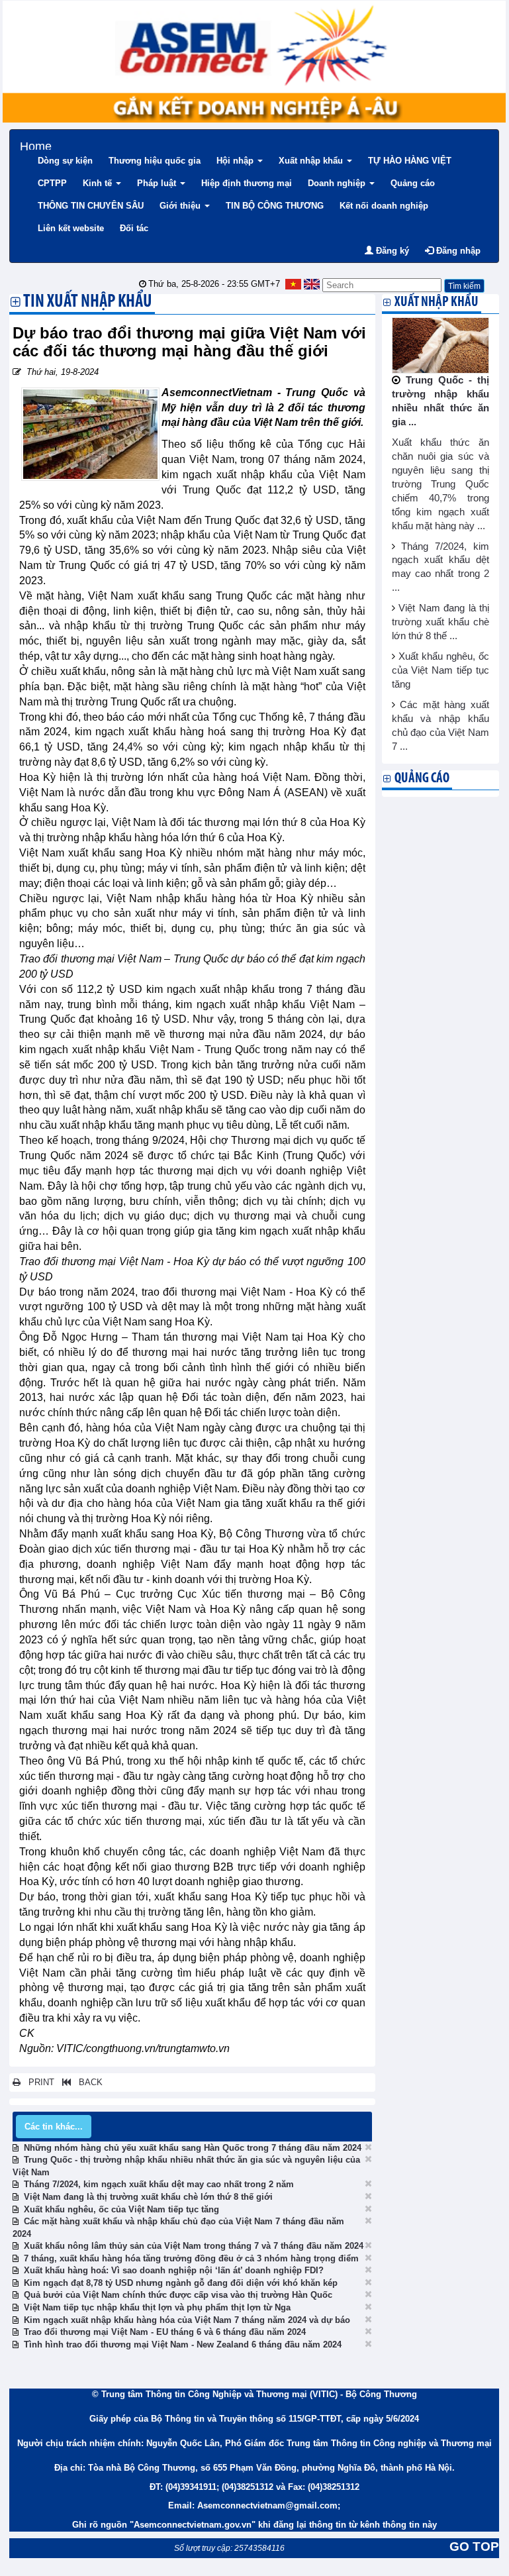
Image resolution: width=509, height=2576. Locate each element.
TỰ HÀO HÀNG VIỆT (410, 161)
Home (36, 145)
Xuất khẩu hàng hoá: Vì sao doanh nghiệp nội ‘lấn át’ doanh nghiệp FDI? (174, 2270)
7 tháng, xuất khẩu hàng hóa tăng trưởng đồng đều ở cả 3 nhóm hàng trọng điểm (191, 2258)
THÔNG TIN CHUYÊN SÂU (91, 206)
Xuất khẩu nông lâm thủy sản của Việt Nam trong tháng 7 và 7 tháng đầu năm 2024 (194, 2246)
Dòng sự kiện (65, 161)
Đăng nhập (457, 251)
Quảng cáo (413, 183)
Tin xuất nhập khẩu (88, 303)
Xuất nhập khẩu (312, 161)
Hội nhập (236, 161)
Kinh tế (99, 183)
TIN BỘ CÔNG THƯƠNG (275, 206)
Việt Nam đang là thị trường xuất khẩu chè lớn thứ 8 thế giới (148, 2197)
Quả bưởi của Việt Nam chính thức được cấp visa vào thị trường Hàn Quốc (178, 2295)
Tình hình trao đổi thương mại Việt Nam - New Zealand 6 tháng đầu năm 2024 (183, 2344)
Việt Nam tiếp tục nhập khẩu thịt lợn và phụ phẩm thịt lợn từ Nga (157, 2307)
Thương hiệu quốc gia (155, 161)
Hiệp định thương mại (247, 183)
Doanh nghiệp (338, 183)
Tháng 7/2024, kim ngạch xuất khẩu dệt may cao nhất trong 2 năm (159, 2184)
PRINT (37, 2082)
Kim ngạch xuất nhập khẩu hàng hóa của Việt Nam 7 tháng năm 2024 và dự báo (187, 2320)
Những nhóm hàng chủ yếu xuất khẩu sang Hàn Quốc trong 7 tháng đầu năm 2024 (193, 2148)
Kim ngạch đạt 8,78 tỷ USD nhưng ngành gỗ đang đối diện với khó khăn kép (181, 2283)
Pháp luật (158, 183)
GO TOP (474, 2547)
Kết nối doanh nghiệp (384, 206)
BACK (87, 2082)
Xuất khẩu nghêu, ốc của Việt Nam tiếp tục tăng (121, 2209)
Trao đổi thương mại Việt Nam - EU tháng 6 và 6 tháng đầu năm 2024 (165, 2332)
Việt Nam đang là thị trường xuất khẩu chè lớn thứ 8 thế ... (441, 622)
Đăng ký (391, 251)
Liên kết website (71, 228)
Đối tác (134, 228)
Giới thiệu (181, 206)
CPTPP (52, 183)
